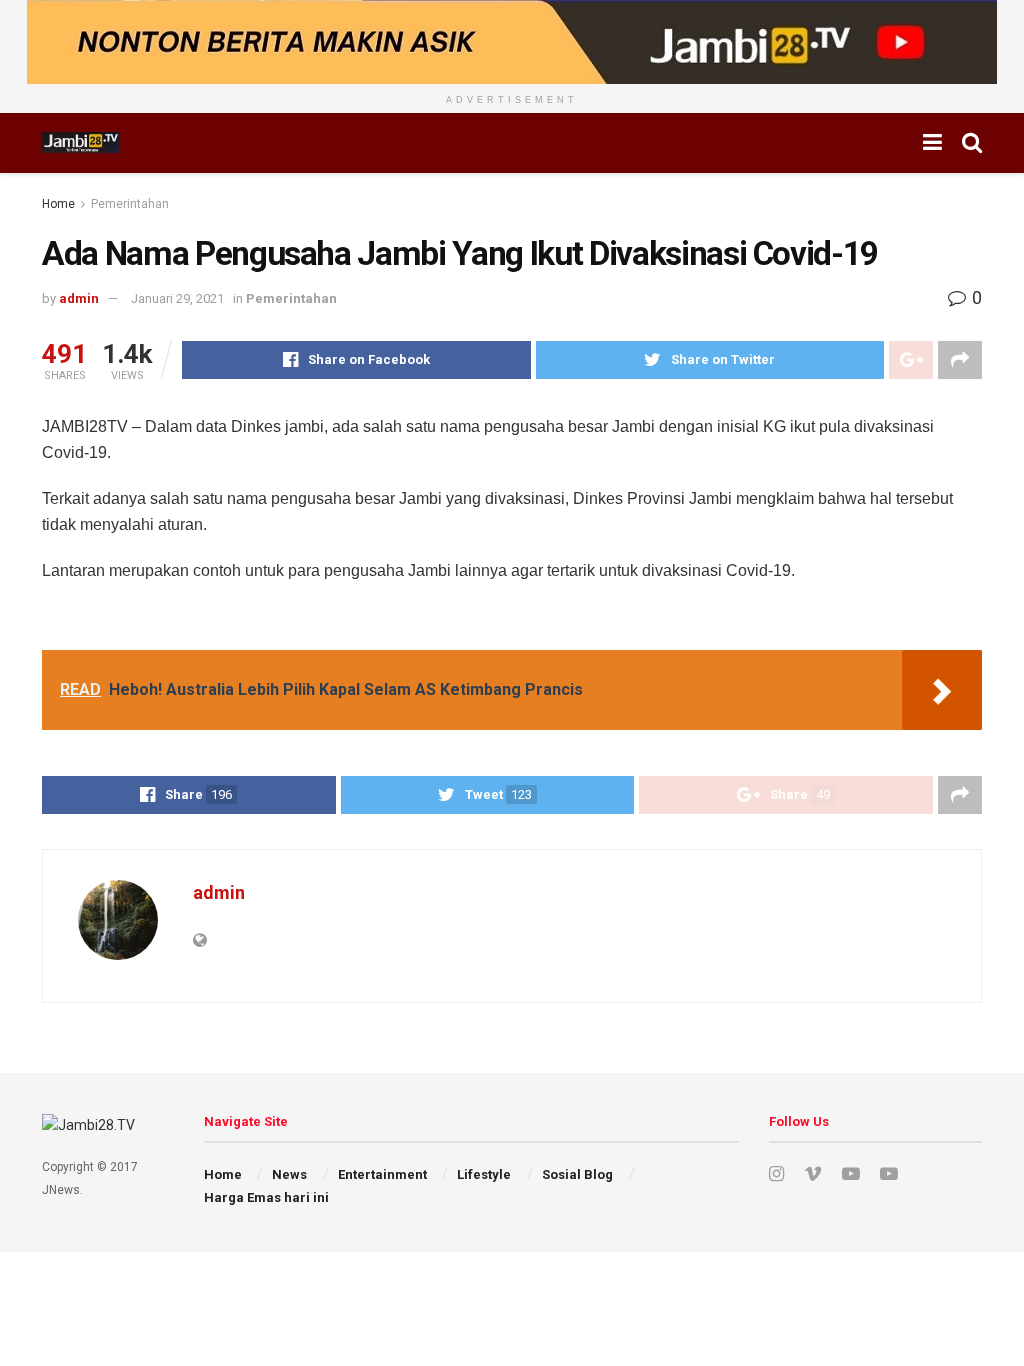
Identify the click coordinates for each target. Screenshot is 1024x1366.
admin (79, 298)
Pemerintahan (130, 204)
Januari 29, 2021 (177, 298)
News (289, 1174)
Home (58, 204)
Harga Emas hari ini (266, 1197)
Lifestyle (484, 1174)
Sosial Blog (577, 1174)
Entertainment (382, 1174)
